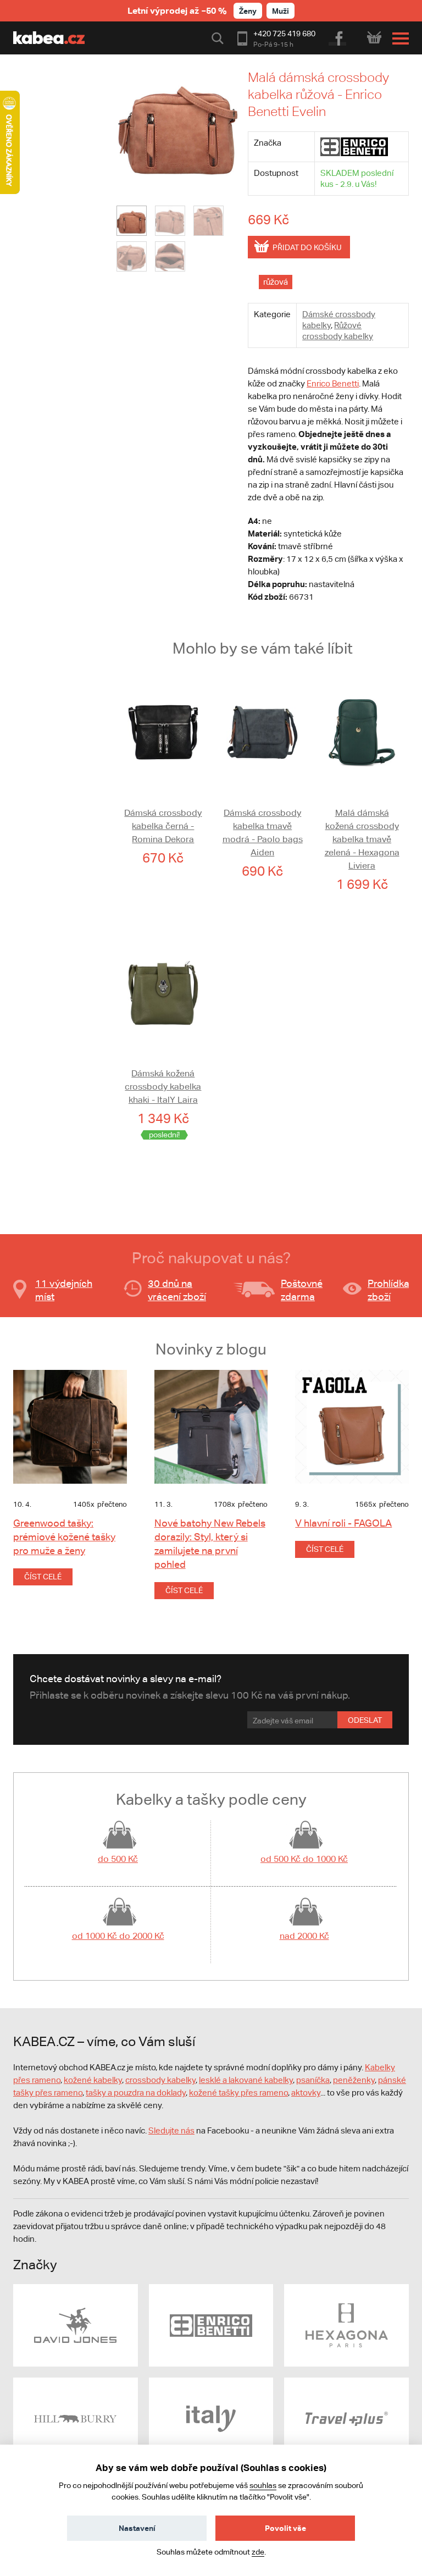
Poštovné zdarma (302, 1290)
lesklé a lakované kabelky (246, 2080)
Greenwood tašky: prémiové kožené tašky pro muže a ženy (64, 1537)
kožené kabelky (93, 2080)
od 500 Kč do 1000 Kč (304, 1859)
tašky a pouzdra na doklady (136, 2093)
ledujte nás (174, 2130)
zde (258, 2552)
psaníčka (313, 2080)
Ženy (248, 11)
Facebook (338, 37)
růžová (276, 282)
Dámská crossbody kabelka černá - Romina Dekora (163, 826)
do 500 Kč (118, 1859)
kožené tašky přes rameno (238, 2093)
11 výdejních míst (64, 1290)
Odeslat (365, 1720)
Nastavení (137, 2528)
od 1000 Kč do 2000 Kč (118, 1936)
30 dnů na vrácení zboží (177, 1290)
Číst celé (43, 1577)
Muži (281, 11)
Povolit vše (285, 2528)
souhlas (263, 2485)
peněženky (354, 2080)
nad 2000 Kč (304, 1936)
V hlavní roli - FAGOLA (343, 1523)
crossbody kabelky (160, 2080)
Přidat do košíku (307, 247)
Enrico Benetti (333, 383)
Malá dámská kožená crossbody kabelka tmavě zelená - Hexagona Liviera (362, 839)
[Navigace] (398, 38)
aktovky (306, 2093)
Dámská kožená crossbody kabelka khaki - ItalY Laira (163, 1087)
